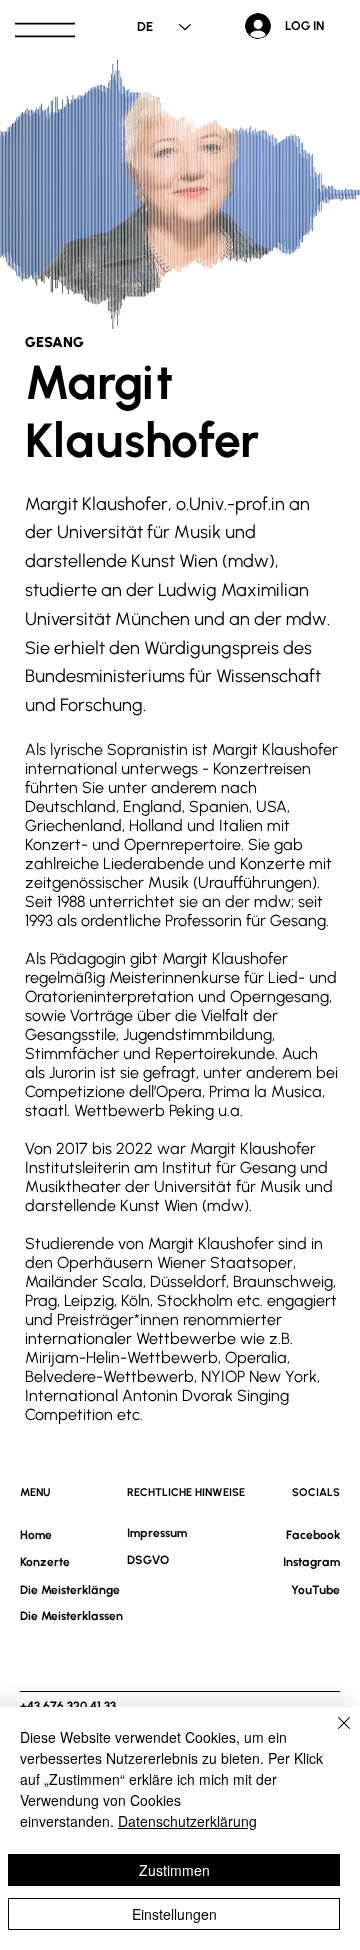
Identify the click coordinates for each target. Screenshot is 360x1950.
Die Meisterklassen (71, 1616)
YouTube (315, 1590)
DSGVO (148, 1560)
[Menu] (45, 30)
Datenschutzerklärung (187, 1821)
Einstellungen (174, 1914)
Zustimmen (174, 1870)
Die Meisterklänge (70, 1590)
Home (36, 1535)
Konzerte (45, 1562)
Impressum (157, 1533)
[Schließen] (332, 1735)
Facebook (313, 1535)
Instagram (311, 1562)
